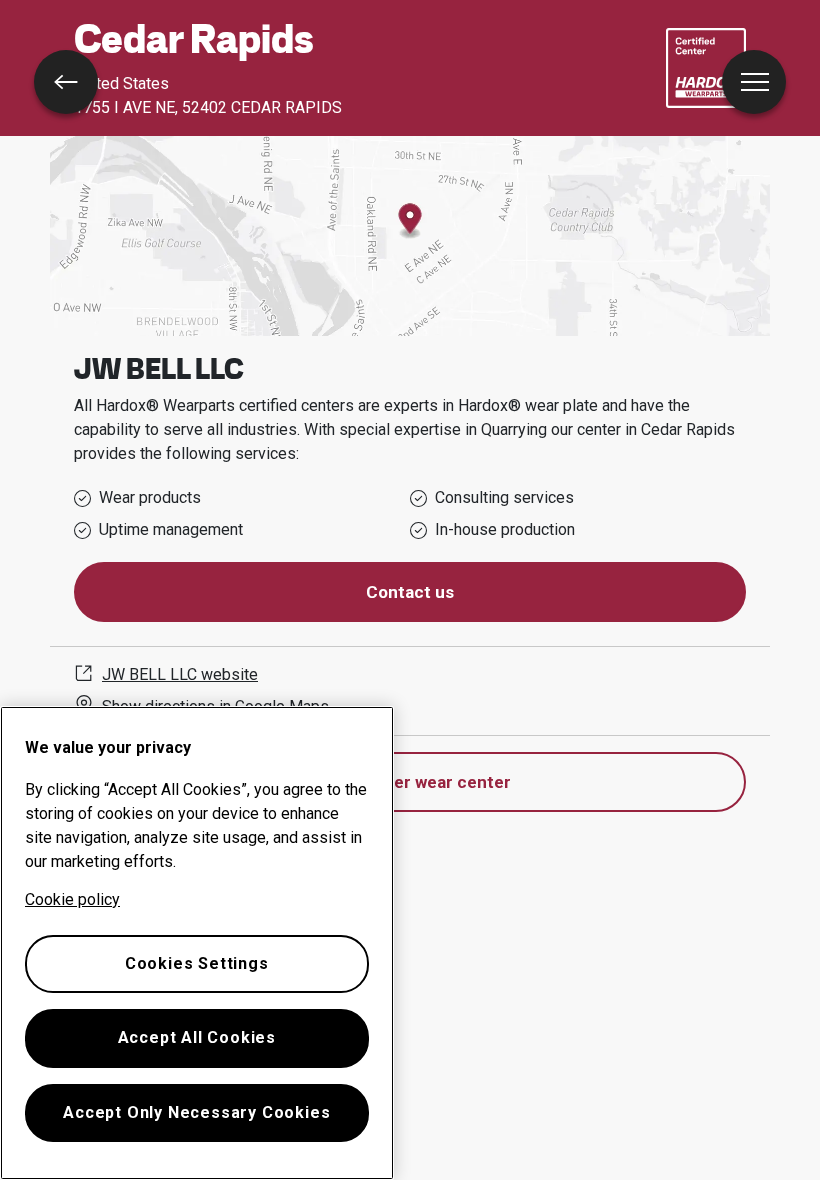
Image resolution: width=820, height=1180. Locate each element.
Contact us (410, 592)
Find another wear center (410, 782)
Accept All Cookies (197, 1037)
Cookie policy (72, 899)
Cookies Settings (197, 963)
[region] (197, 943)
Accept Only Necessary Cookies (196, 1112)
